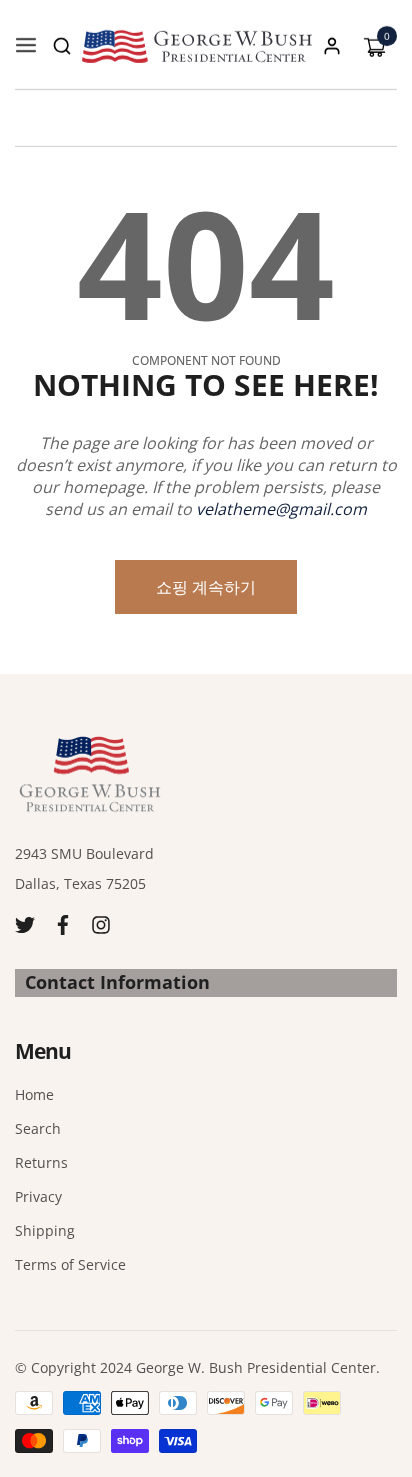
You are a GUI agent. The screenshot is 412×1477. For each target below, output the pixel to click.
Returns (41, 1162)
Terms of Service (70, 1264)
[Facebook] (63, 923)
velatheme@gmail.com (281, 509)
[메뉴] (26, 46)
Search (38, 1128)
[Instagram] (101, 923)
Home (34, 1094)
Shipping (45, 1230)
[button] (62, 46)
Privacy (38, 1196)
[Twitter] (25, 923)
